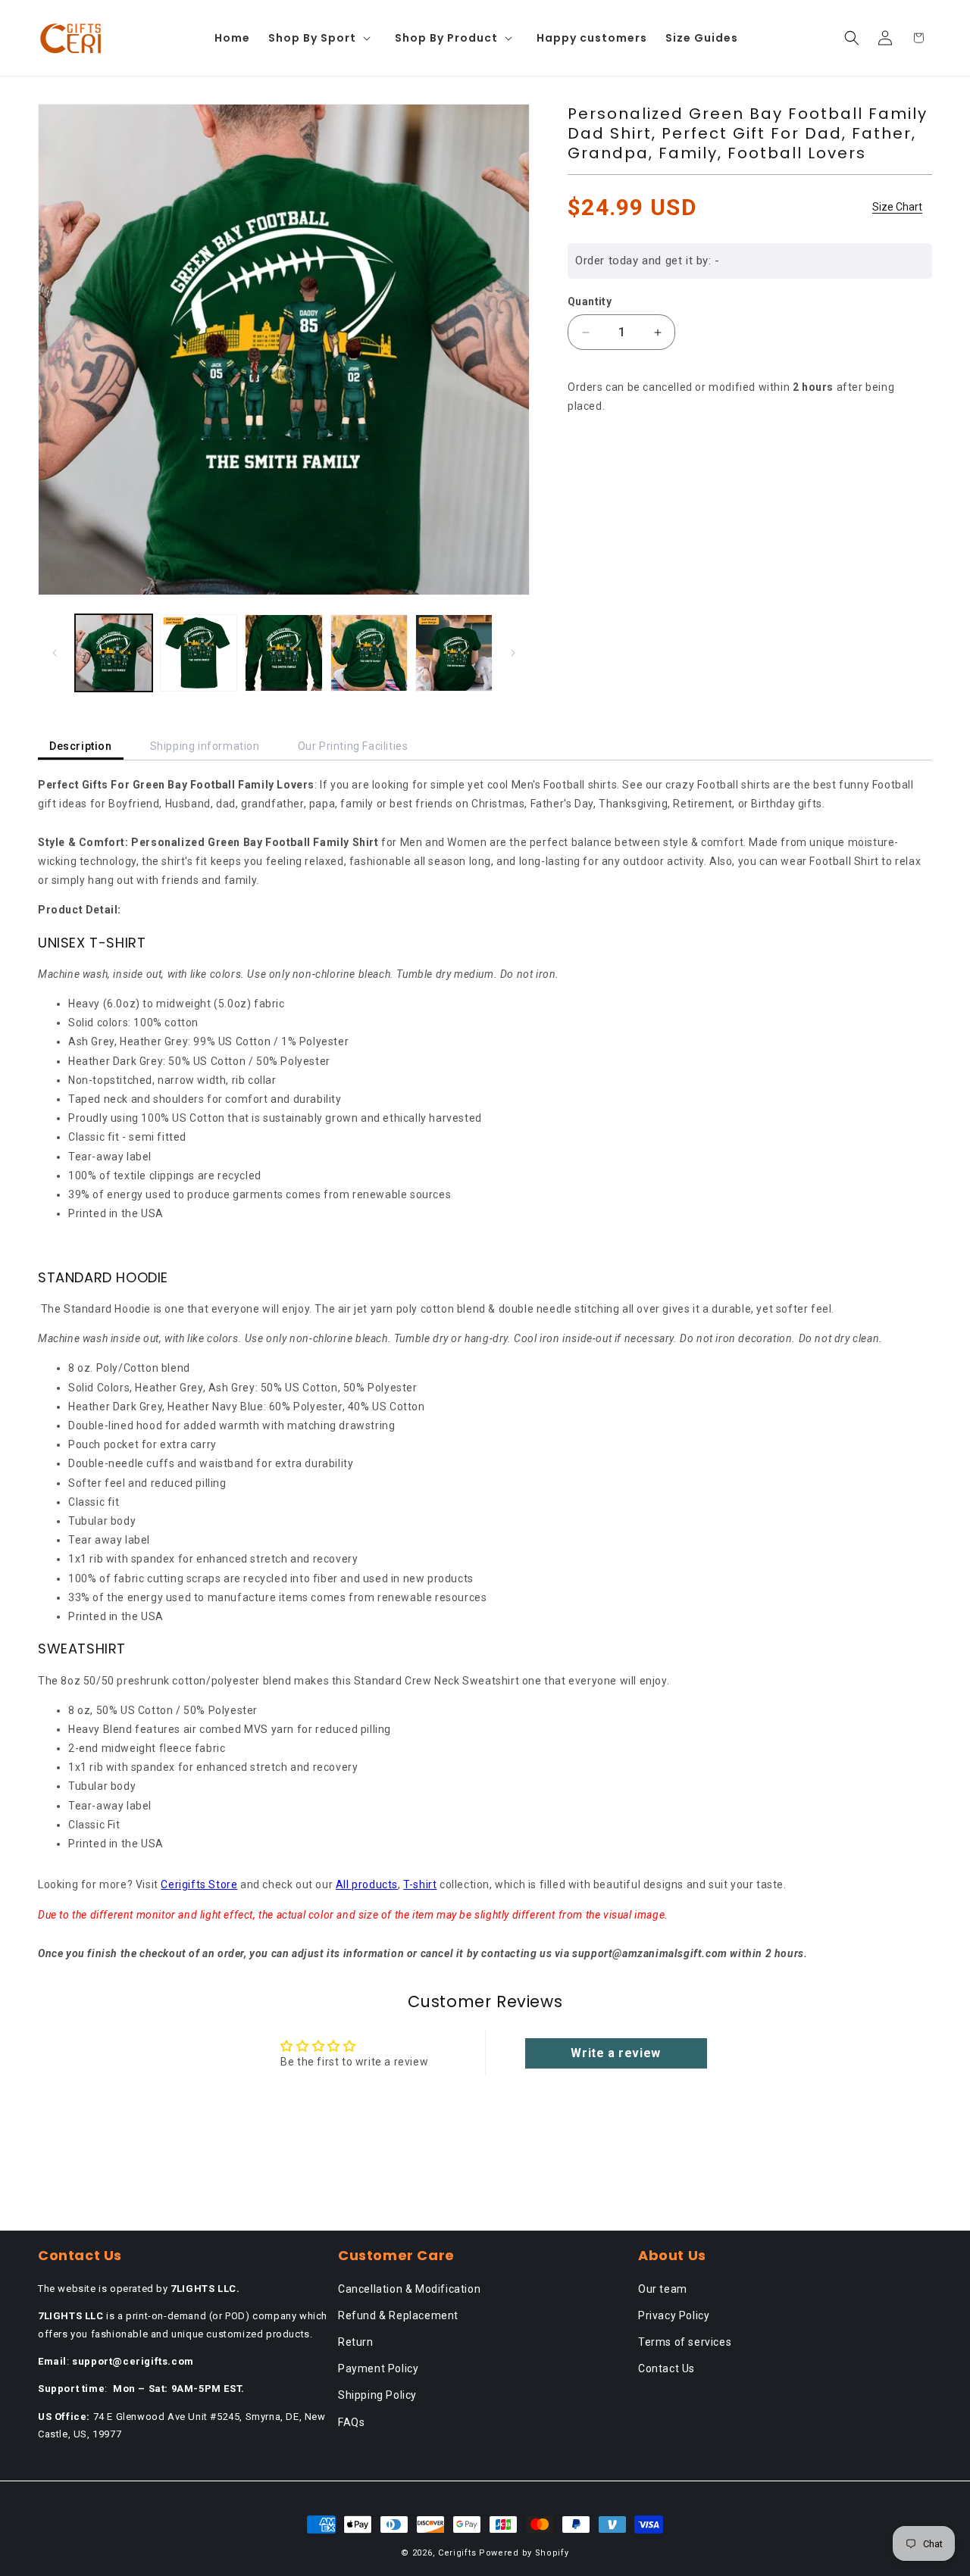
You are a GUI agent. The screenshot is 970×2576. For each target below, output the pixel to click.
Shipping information (205, 746)
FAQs (351, 2422)
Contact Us (666, 2368)
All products (367, 1884)
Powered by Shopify (524, 2553)
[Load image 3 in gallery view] (283, 653)
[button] (322, 38)
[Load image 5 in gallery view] (454, 653)
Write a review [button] (615, 2053)
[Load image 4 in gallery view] (369, 653)
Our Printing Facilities (353, 746)
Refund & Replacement (398, 2315)
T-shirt (420, 1884)
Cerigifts (457, 2553)
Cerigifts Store (199, 1884)
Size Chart (897, 207)
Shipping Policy (377, 2395)
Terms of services (685, 2342)
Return (356, 2342)
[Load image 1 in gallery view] (114, 653)
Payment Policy (378, 2368)
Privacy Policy (674, 2315)
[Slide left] (55, 653)
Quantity (590, 301)
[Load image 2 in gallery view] (199, 653)
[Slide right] (513, 653)
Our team (663, 2289)
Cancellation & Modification (409, 2289)
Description (81, 746)
